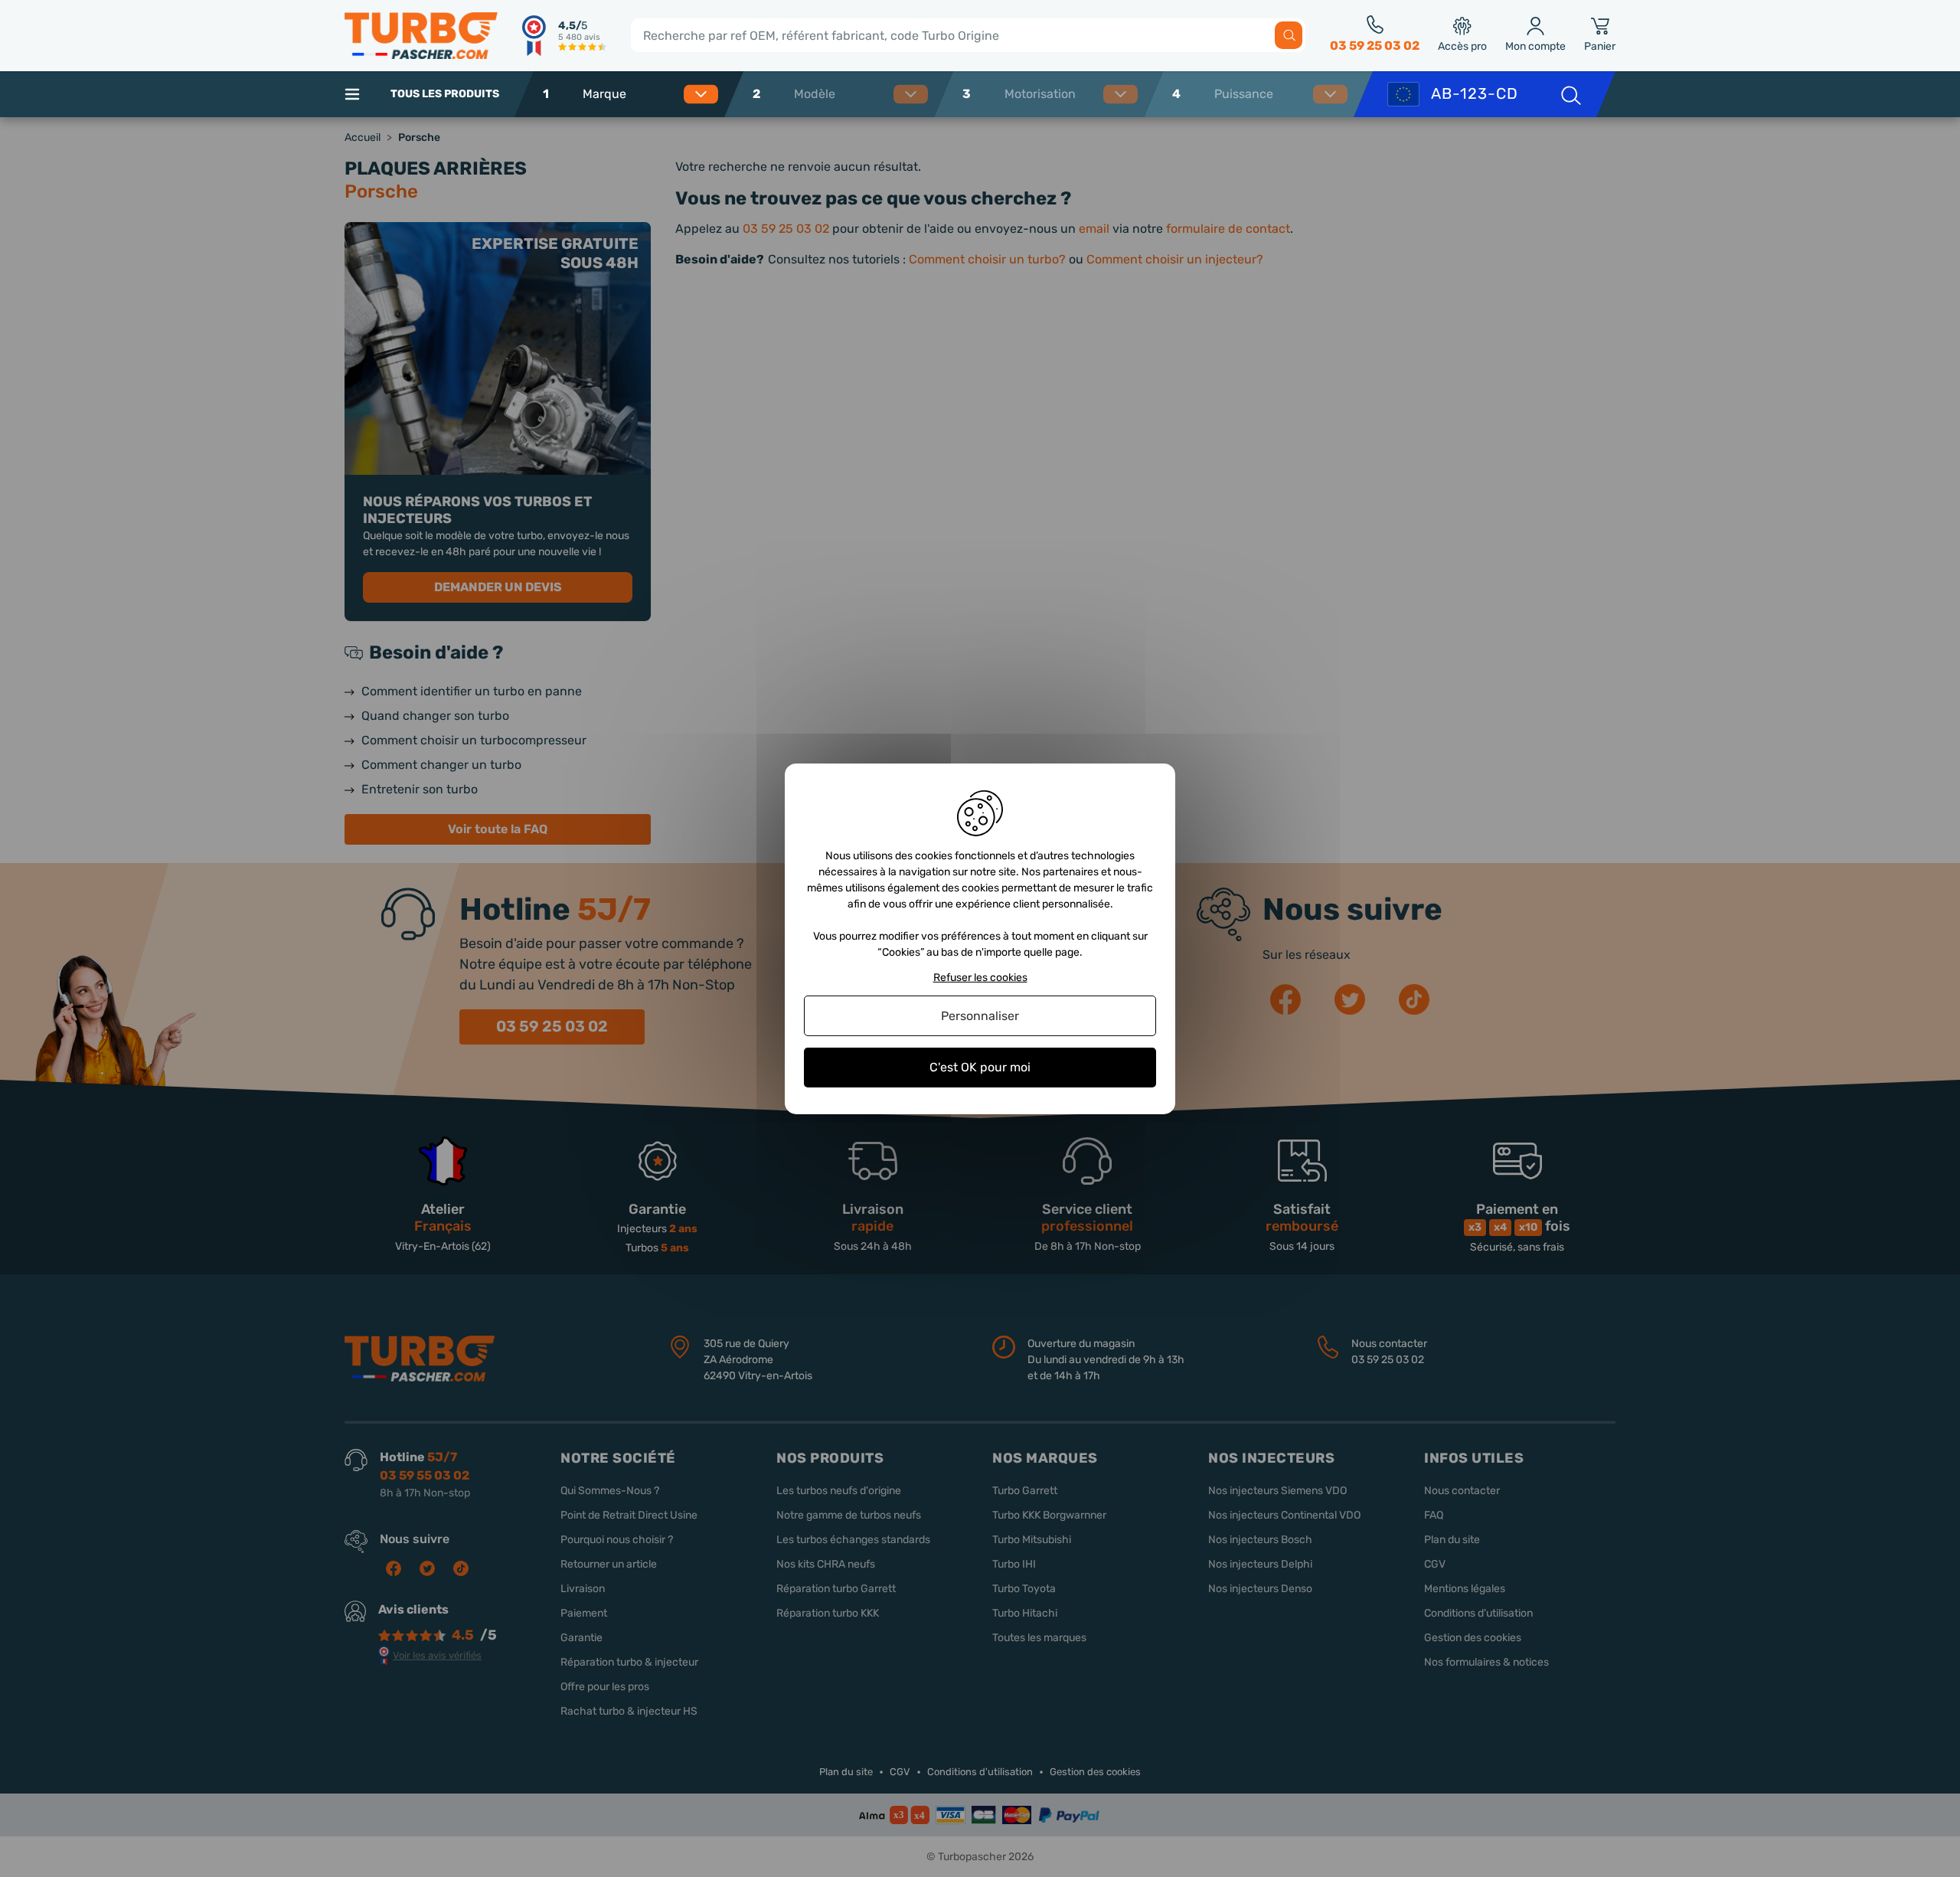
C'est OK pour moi (980, 1067)
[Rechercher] (1289, 35)
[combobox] (646, 94)
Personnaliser (980, 1016)
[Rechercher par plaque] (1570, 94)
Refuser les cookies (980, 977)
